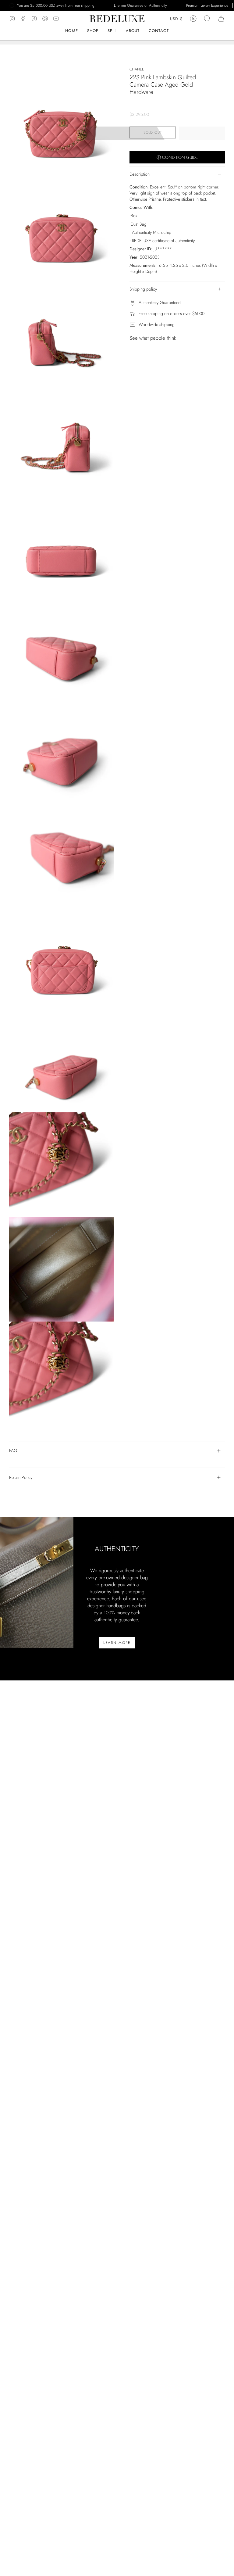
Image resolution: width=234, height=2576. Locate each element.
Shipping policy (143, 289)
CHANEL (136, 69)
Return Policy (21, 1477)
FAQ (13, 1451)
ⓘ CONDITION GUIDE (177, 157)
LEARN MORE (117, 1643)
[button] (133, 31)
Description (140, 174)
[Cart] (221, 19)
